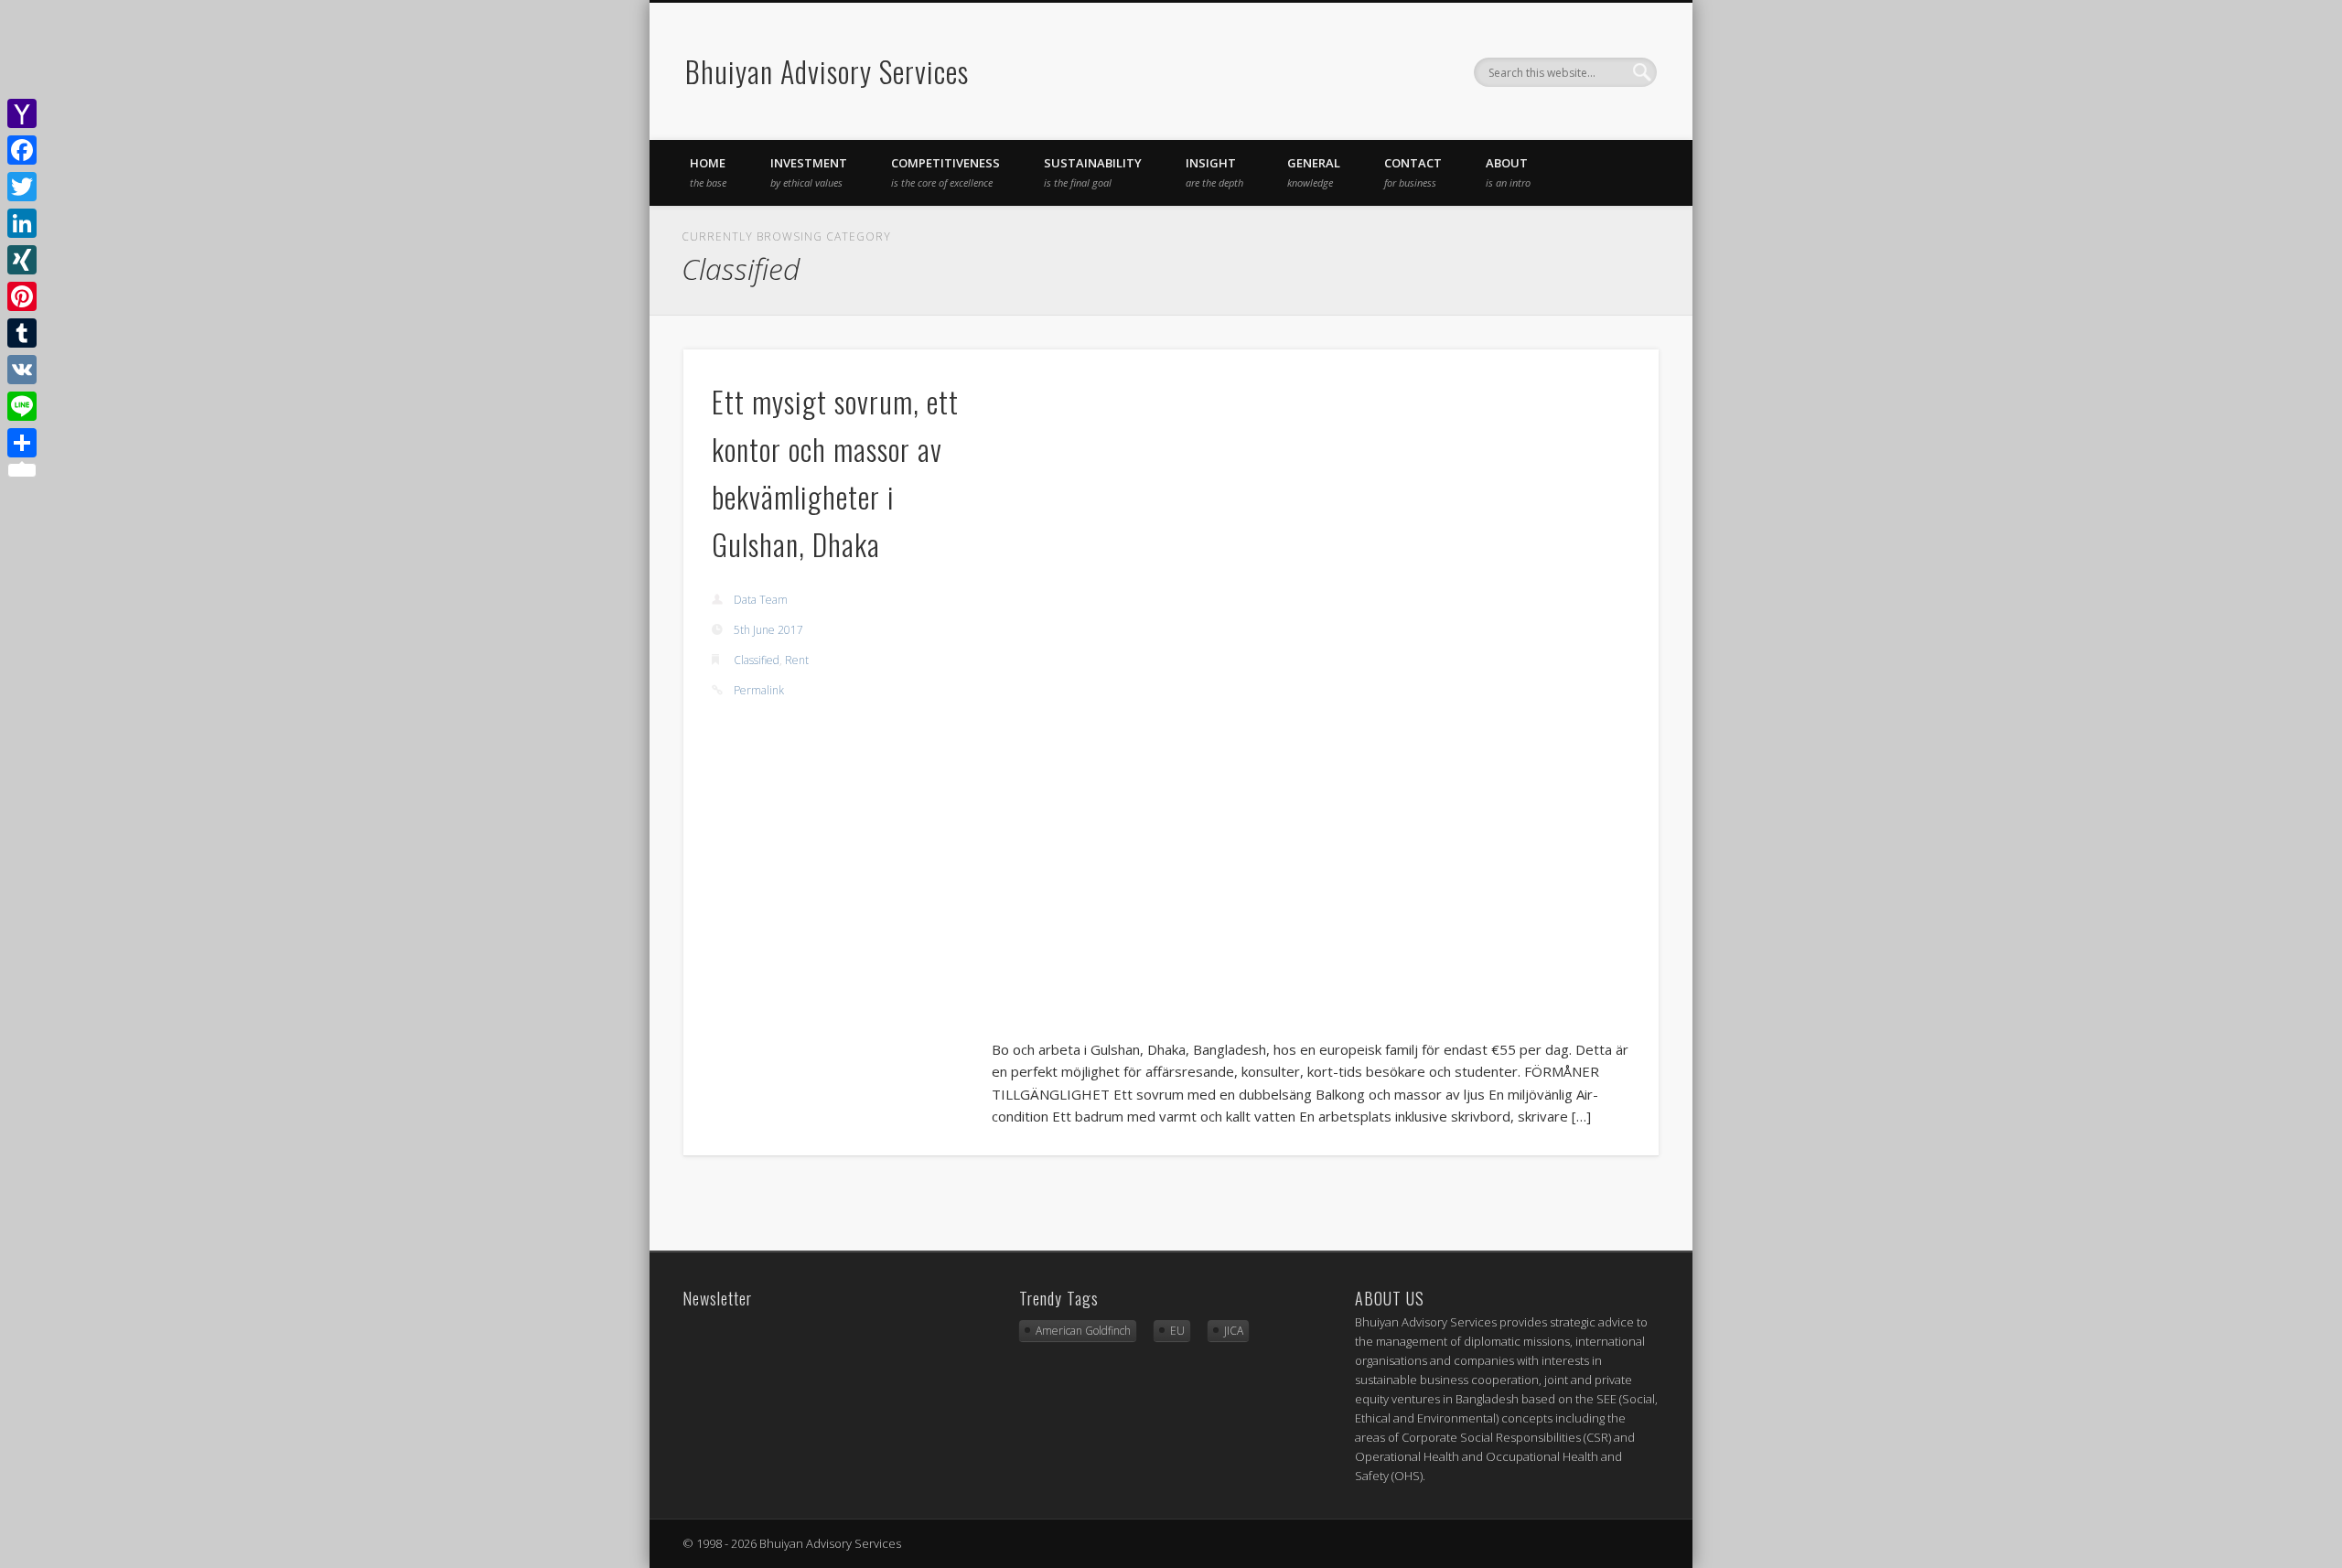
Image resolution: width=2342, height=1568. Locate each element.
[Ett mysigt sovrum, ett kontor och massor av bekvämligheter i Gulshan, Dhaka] (1311, 697)
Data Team (761, 600)
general (1314, 172)
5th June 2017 (768, 630)
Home (708, 172)
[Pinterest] (22, 296)
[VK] (22, 370)
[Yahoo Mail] (22, 113)
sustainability (1093, 172)
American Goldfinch (1083, 1331)
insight (1214, 172)
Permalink (759, 690)
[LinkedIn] (22, 223)
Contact (1413, 172)
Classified (757, 660)
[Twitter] (22, 187)
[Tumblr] (22, 333)
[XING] (22, 260)
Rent (797, 660)
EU (1177, 1331)
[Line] (22, 406)
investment (809, 172)
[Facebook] (22, 150)
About (1508, 172)
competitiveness (945, 172)
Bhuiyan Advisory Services (827, 71)
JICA (1234, 1331)
